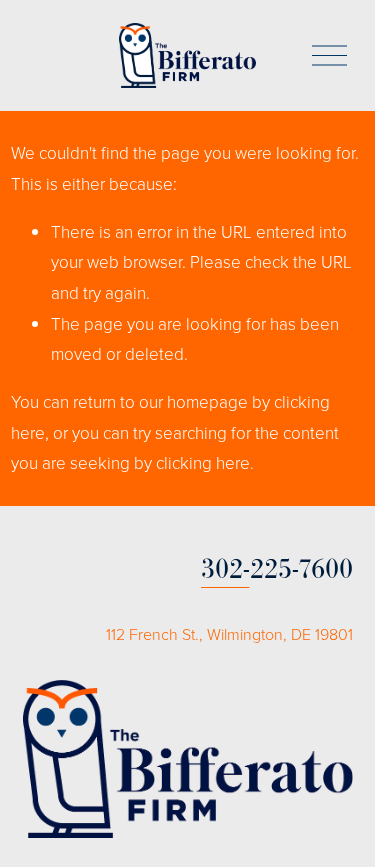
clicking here (203, 462)
